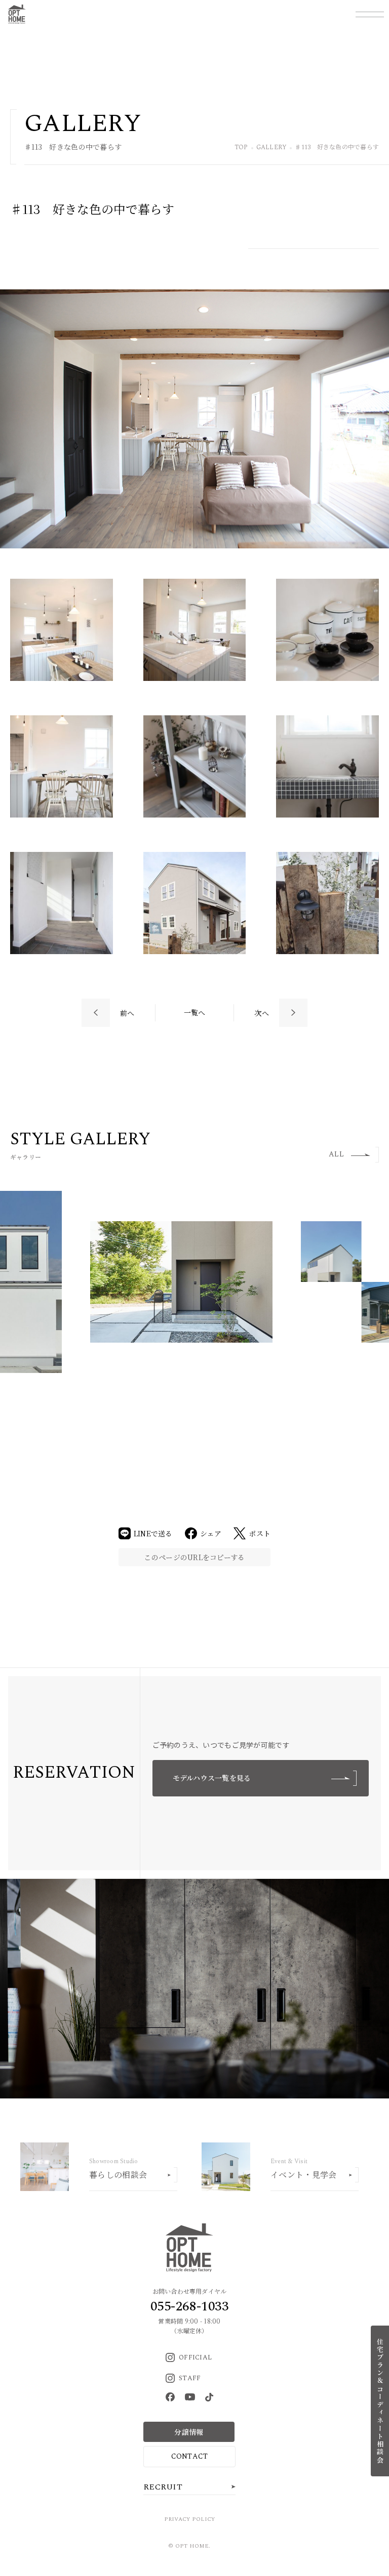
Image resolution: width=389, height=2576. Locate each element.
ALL (336, 1154)
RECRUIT (163, 2487)
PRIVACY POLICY (190, 2519)
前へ (127, 1013)
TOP (241, 148)
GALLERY (272, 148)
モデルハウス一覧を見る (212, 1778)
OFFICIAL (195, 2357)
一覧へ (195, 1012)
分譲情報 (189, 2432)
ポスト (260, 1533)
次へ (262, 1013)
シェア (211, 1533)
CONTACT (190, 2456)
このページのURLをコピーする (194, 1557)
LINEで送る (153, 1533)
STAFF (190, 2378)
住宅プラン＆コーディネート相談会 (380, 2401)
